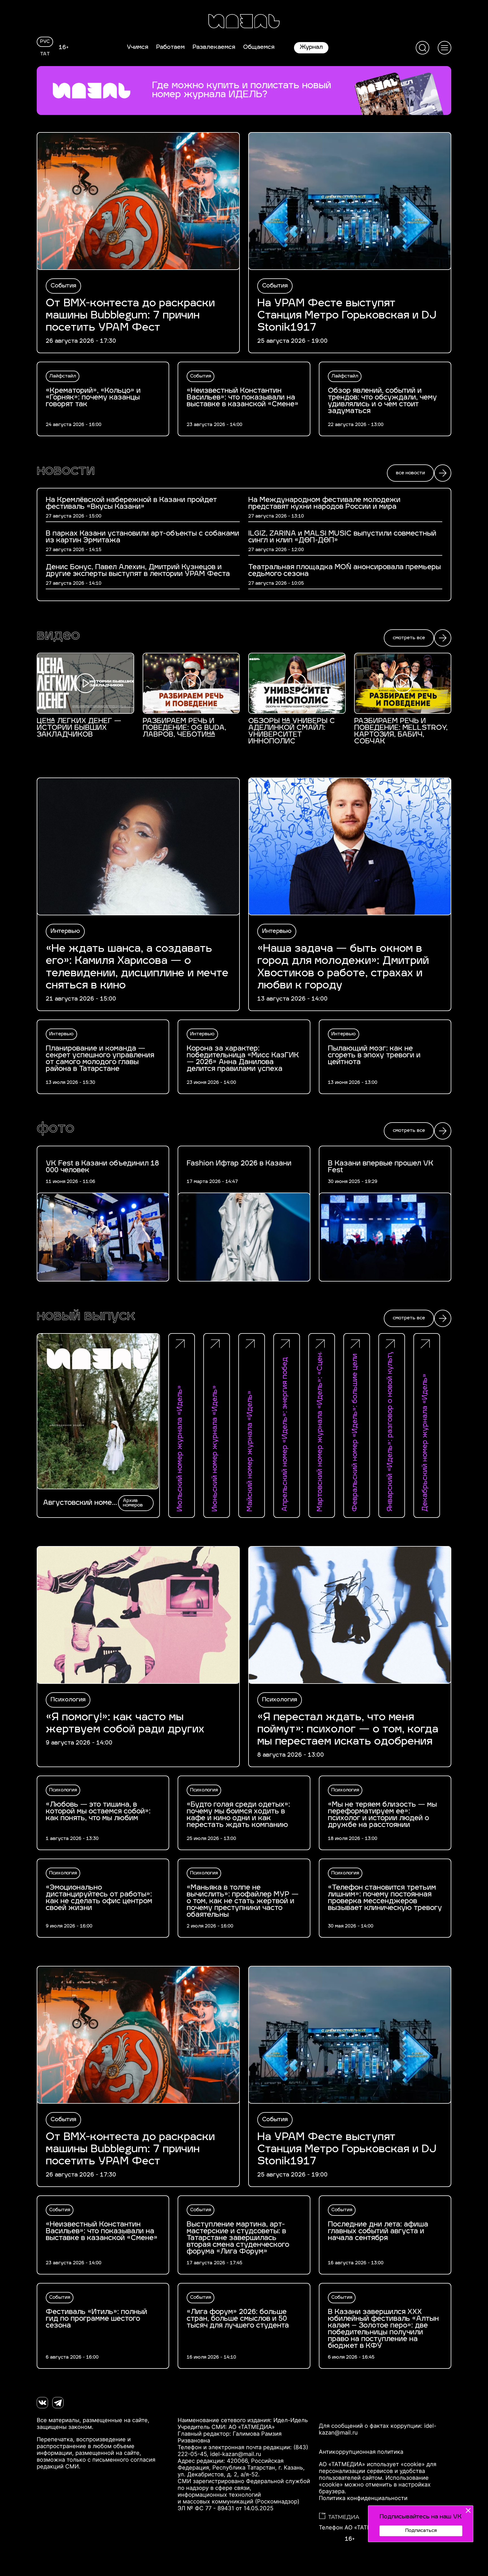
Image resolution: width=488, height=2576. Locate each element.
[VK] (42, 2403)
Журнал (311, 47)
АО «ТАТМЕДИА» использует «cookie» (372, 2464)
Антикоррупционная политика (361, 2452)
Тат (45, 54)
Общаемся (259, 47)
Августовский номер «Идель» (79, 1503)
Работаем (170, 47)
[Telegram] (58, 2403)
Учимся (138, 47)
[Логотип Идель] (244, 22)
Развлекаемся (214, 47)
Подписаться (421, 2531)
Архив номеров (133, 1503)
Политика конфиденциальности (363, 2498)
